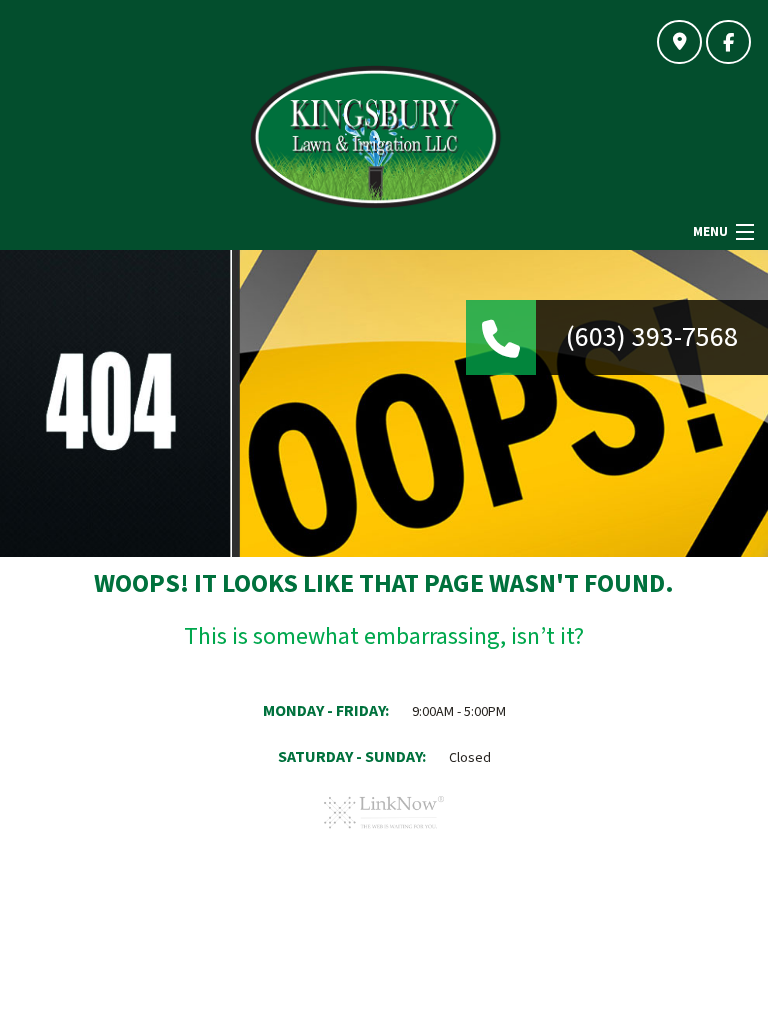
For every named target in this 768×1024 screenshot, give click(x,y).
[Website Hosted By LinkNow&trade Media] (384, 836)
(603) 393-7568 (652, 337)
